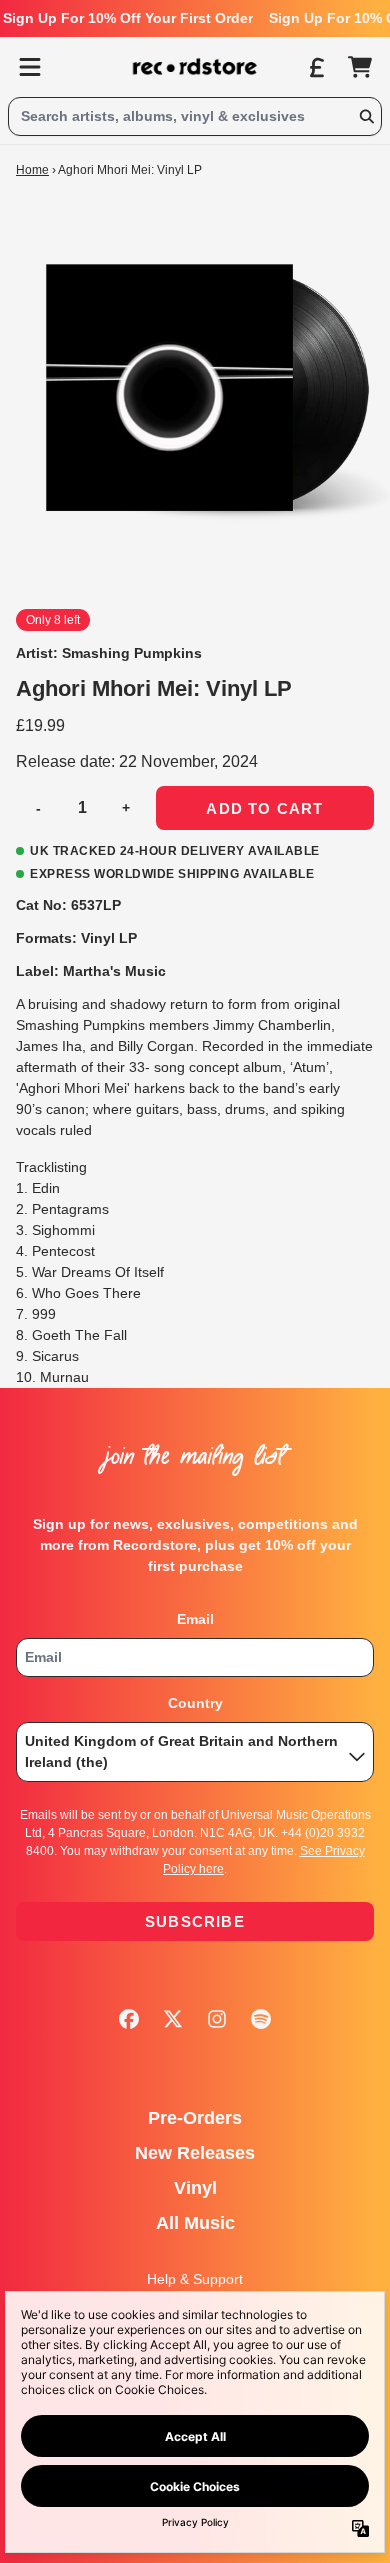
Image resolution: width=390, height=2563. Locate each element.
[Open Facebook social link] (129, 2019)
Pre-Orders (195, 2118)
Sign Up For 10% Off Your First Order (128, 18)
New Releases (195, 2153)
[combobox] (195, 116)
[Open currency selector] (316, 67)
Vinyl (195, 2188)
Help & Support (195, 2279)
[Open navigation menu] (30, 67)
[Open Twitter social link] (173, 2019)
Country (195, 1703)
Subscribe (195, 1921)
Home (32, 170)
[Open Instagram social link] (217, 2019)
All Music (195, 2223)
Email (195, 1619)
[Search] (366, 116)
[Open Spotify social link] (261, 2019)
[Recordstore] (195, 67)
